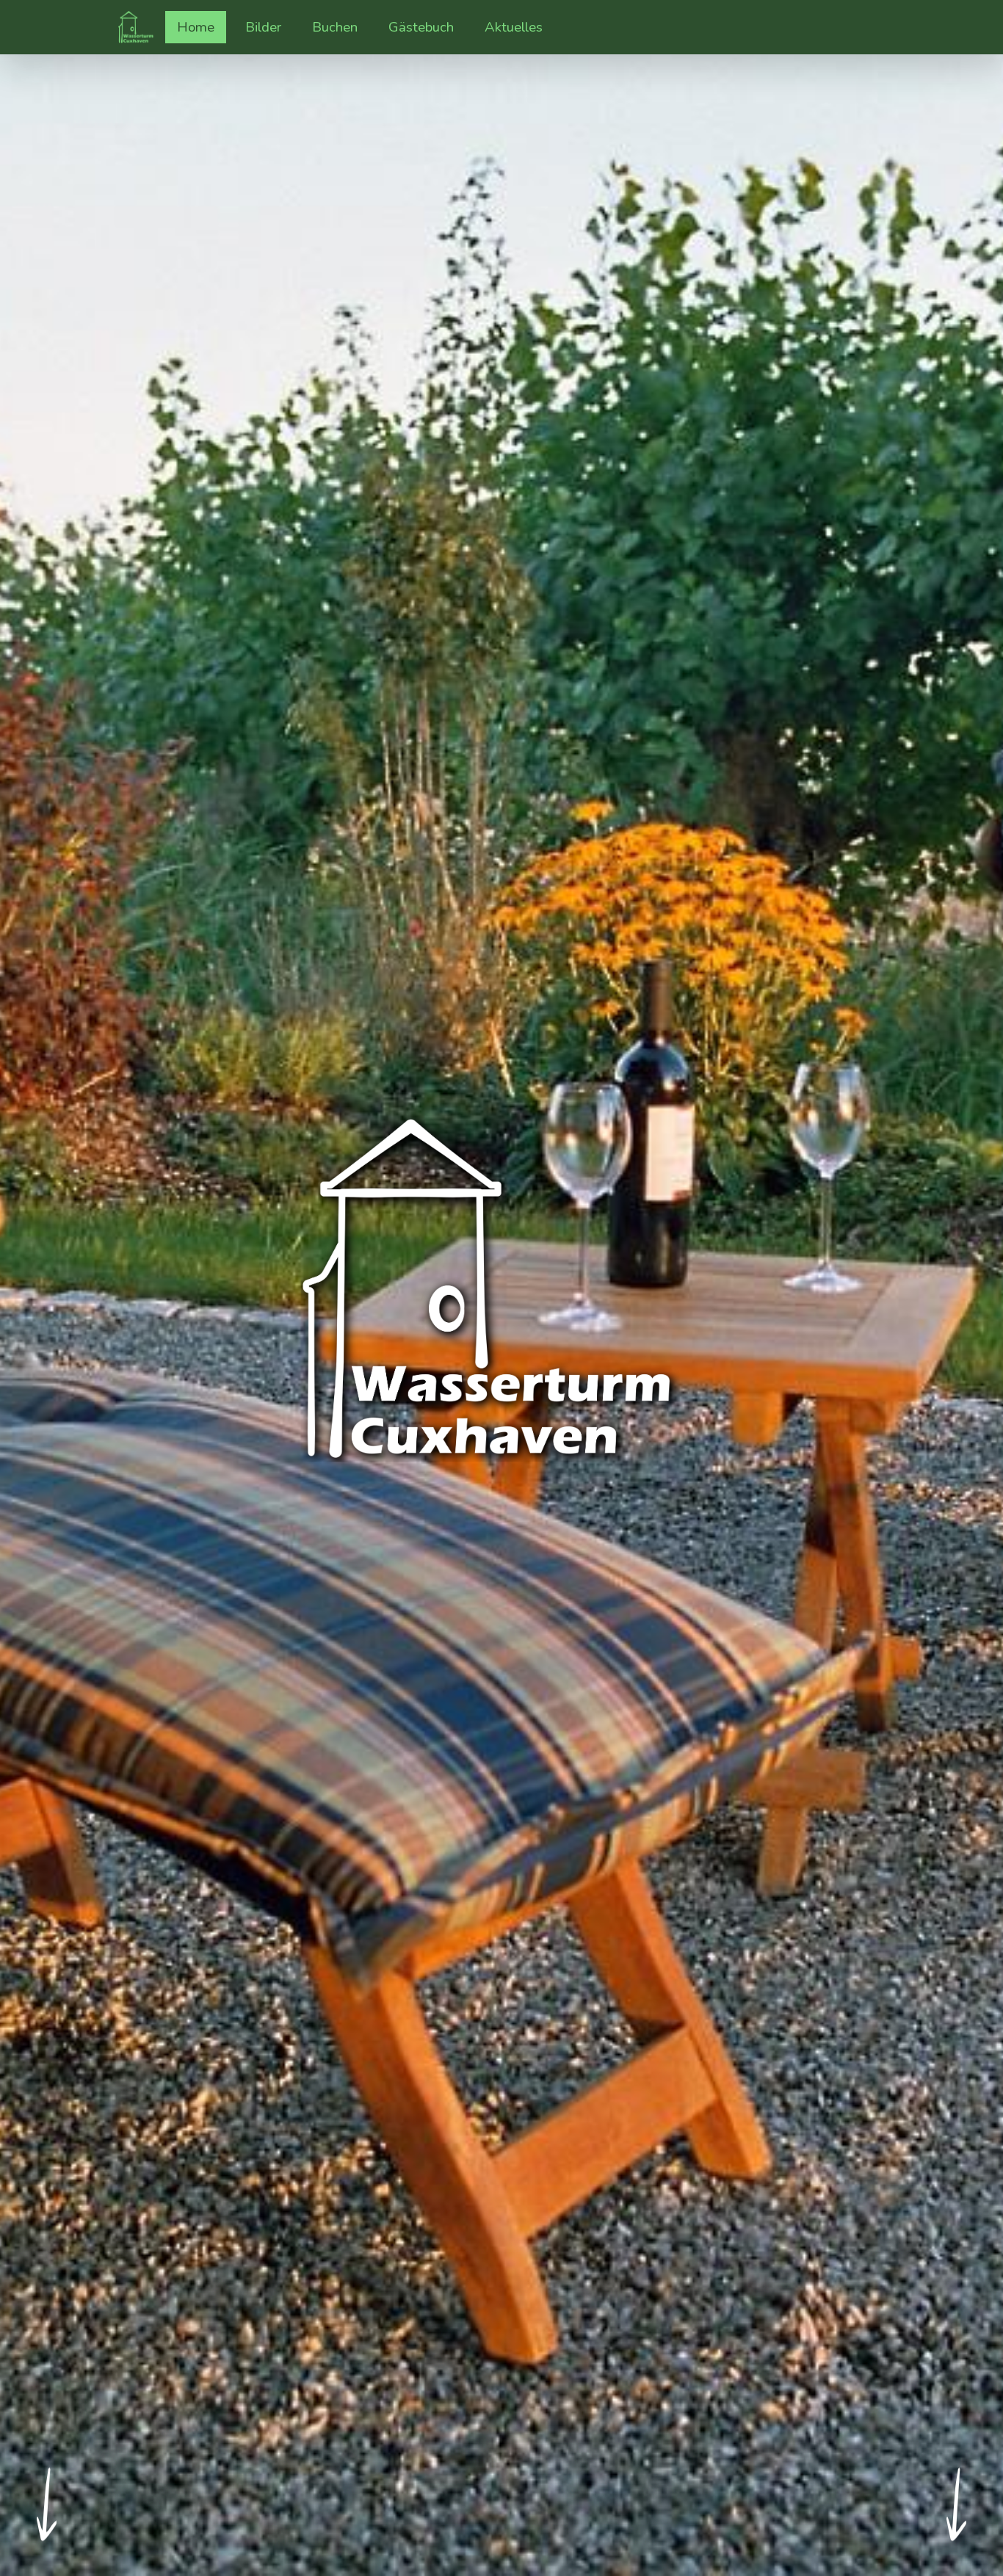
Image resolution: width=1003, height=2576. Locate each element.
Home (196, 27)
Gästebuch (421, 27)
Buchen (335, 27)
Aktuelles (514, 27)
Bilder (269, 27)
